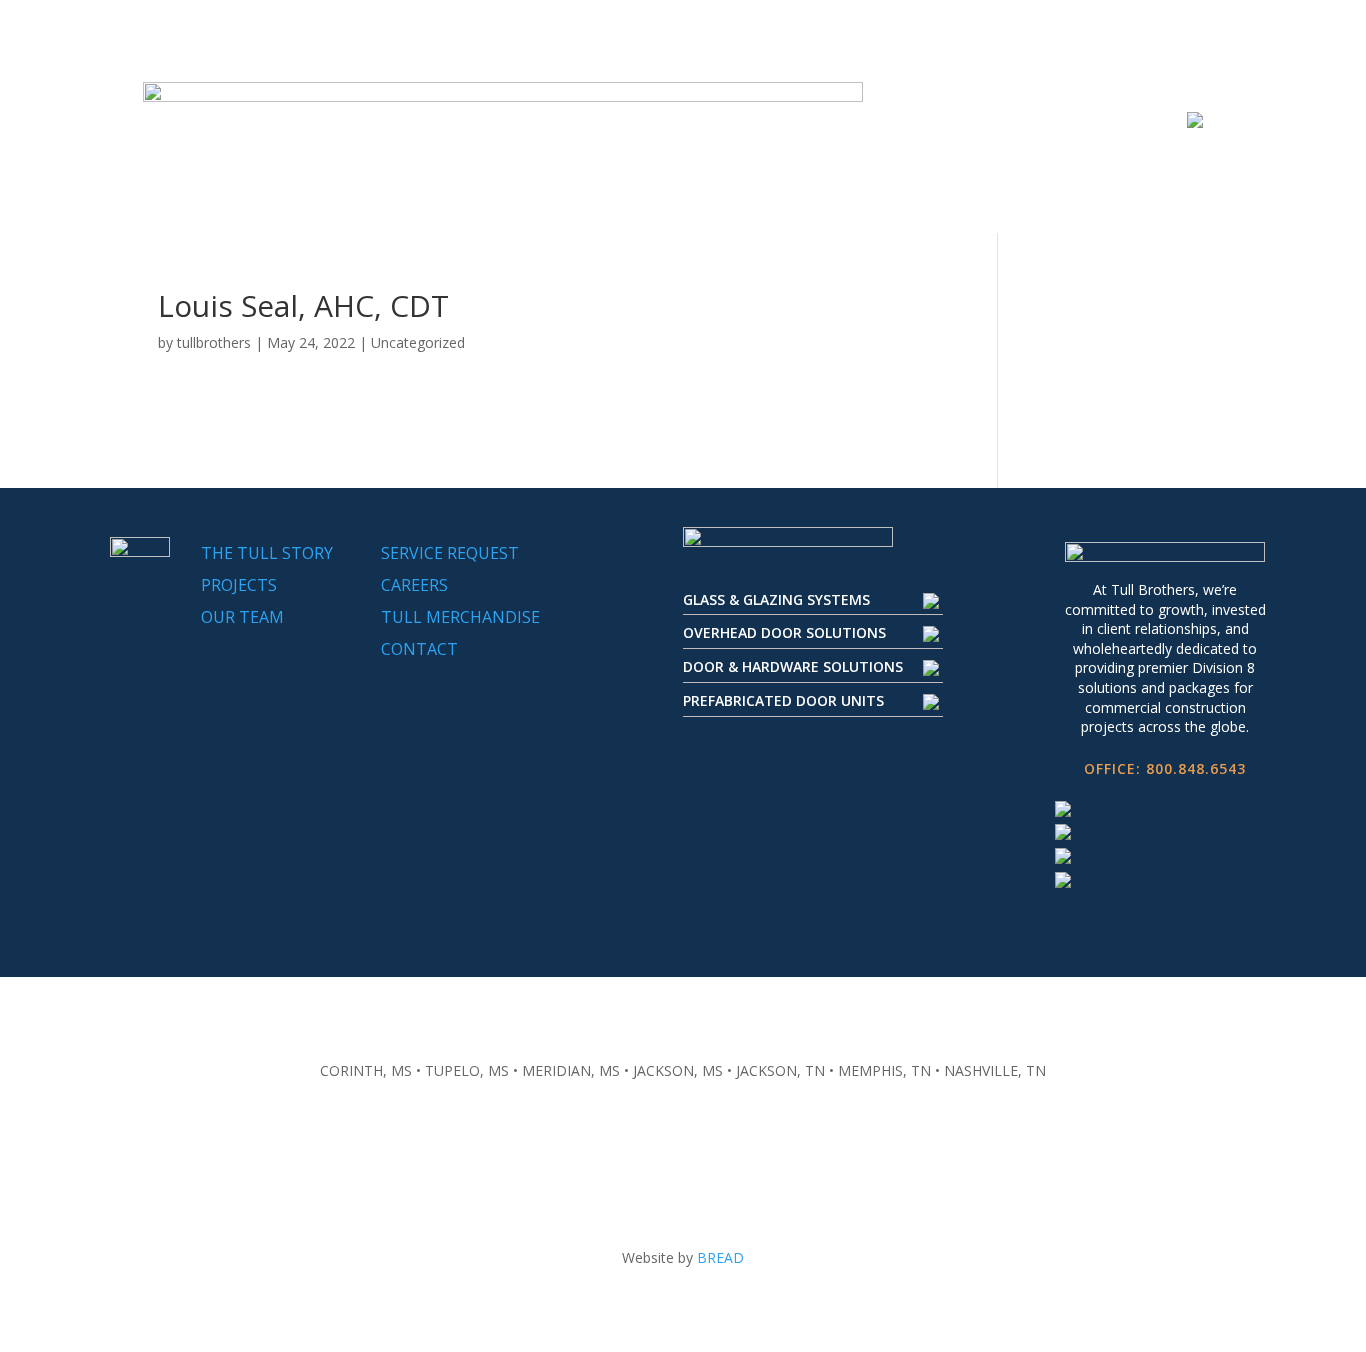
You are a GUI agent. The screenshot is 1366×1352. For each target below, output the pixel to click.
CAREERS (414, 585)
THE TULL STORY (267, 553)
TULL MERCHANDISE (460, 617)
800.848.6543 (1196, 768)
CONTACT (419, 649)
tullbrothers (214, 342)
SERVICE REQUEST (450, 553)
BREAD (720, 1257)
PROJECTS (239, 585)
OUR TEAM (242, 617)
